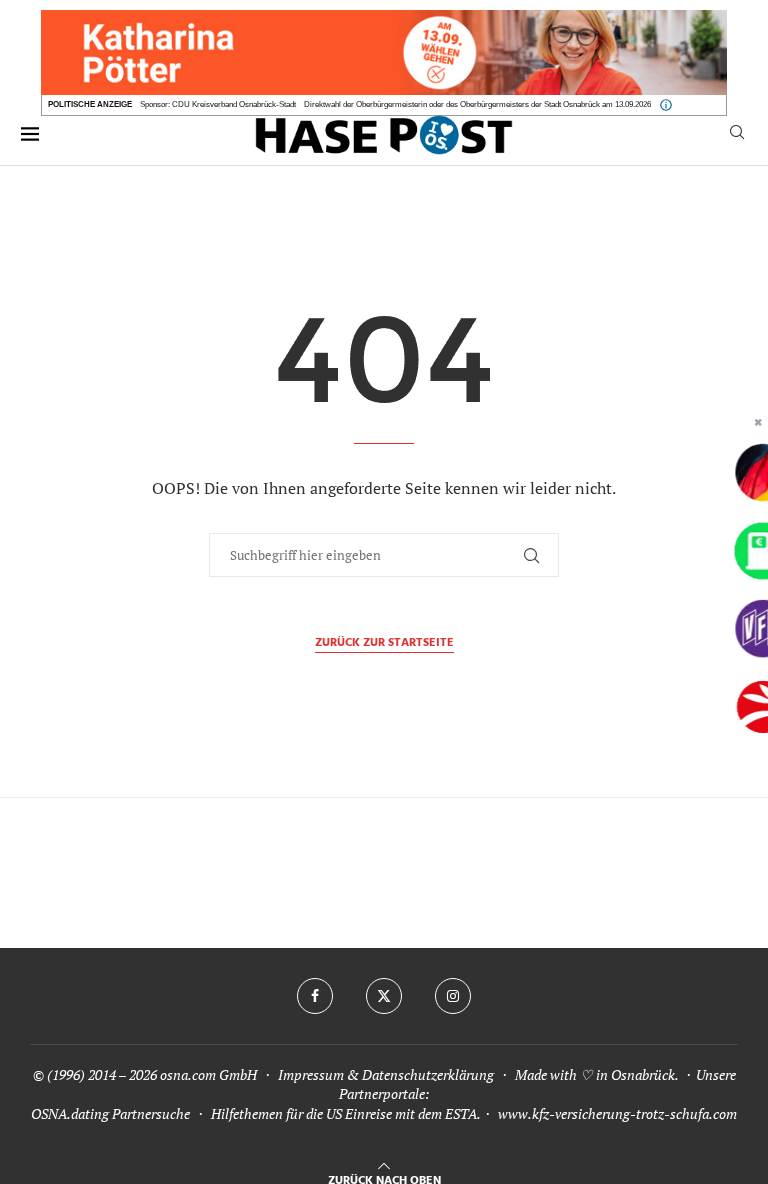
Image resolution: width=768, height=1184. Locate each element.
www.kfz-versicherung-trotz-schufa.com (617, 1113)
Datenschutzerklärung (428, 1074)
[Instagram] (453, 996)
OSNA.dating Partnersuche (110, 1113)
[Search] (737, 134)
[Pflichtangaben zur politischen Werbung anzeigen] (666, 105)
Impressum (311, 1074)
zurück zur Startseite (384, 643)
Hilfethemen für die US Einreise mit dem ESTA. (345, 1113)
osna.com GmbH (208, 1074)
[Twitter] (384, 996)
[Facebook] (315, 996)
